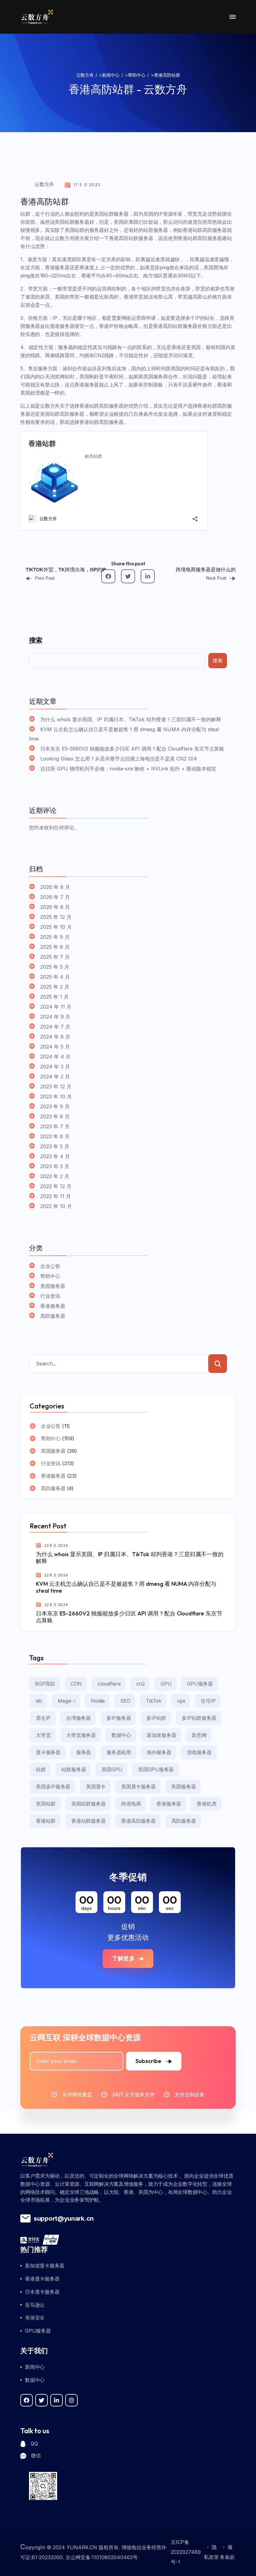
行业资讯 (50, 1296)
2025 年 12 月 (56, 917)
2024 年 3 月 (55, 1067)
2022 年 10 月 (56, 1206)
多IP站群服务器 (199, 1718)
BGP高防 (45, 1684)
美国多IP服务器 (53, 1787)
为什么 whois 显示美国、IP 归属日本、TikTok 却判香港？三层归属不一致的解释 (131, 719)
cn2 (141, 1684)
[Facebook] (108, 576)
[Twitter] (128, 576)
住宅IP (208, 1701)
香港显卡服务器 (42, 2279)
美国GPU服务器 (156, 1769)
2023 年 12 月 (56, 1087)
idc (39, 1701)
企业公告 (50, 1266)
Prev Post (45, 578)
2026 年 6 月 (55, 907)
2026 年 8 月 (55, 887)
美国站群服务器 (88, 1804)
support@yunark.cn (64, 2219)
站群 (41, 1769)
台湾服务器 (79, 1718)
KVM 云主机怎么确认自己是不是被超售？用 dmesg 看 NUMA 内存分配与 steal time (124, 734)
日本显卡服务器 (42, 2292)
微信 (36, 2455)
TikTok (154, 1701)
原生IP (43, 1718)
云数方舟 (44, 184)
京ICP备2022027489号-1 (186, 2552)
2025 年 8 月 (55, 947)
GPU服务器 (200, 1684)
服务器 (84, 1752)
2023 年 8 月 (55, 1116)
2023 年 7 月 (55, 1126)
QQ (34, 2444)
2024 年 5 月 (55, 1047)
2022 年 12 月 (56, 1186)
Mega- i (66, 1701)
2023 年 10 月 (56, 1096)
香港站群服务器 (88, 1821)
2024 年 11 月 (56, 1007)
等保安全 (35, 2318)
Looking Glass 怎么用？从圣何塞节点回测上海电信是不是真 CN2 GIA (119, 759)
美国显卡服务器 (138, 1787)
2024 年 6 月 (55, 1037)
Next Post (216, 578)
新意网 (199, 1735)
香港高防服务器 (138, 1821)
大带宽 (43, 1735)
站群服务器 (74, 1769)
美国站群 (46, 1804)
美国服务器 (53, 1286)
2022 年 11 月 (56, 1196)
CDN (76, 1684)
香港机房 (207, 1804)
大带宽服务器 (81, 1735)
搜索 (36, 640)
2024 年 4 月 (55, 1057)
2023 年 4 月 (55, 1156)
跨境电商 (131, 1804)
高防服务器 (53, 1316)
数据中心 (121, 1735)
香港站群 (46, 1821)
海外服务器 (159, 1752)
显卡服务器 (48, 1752)
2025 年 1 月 (54, 997)
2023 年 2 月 (55, 1176)
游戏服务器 (199, 1752)
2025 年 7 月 (55, 957)
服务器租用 (119, 1752)
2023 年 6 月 (55, 1136)
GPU (166, 1684)
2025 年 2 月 (55, 987)
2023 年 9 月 (55, 1106)
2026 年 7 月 (55, 897)
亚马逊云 (35, 2305)
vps (181, 1701)
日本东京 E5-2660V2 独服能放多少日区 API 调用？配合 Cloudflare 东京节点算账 (132, 749)
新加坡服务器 (162, 1735)
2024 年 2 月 (55, 1077)
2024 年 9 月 (55, 1017)
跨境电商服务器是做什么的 (206, 569)
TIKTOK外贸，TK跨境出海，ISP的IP (66, 569)
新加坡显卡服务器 (45, 2266)
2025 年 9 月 (55, 937)
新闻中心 (35, 2367)
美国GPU (112, 1769)
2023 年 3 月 (55, 1166)
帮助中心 (50, 1276)
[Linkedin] (148, 576)
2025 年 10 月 (56, 927)
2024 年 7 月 (55, 1027)
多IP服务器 (119, 1718)
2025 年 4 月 (55, 977)
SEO (125, 1701)
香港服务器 (53, 1306)
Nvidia (98, 1701)
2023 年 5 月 (55, 1146)
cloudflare (109, 1684)
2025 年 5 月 (55, 967)
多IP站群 (156, 1718)
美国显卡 (96, 1787)
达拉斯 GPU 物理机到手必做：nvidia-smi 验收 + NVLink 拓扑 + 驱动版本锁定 (128, 769)
